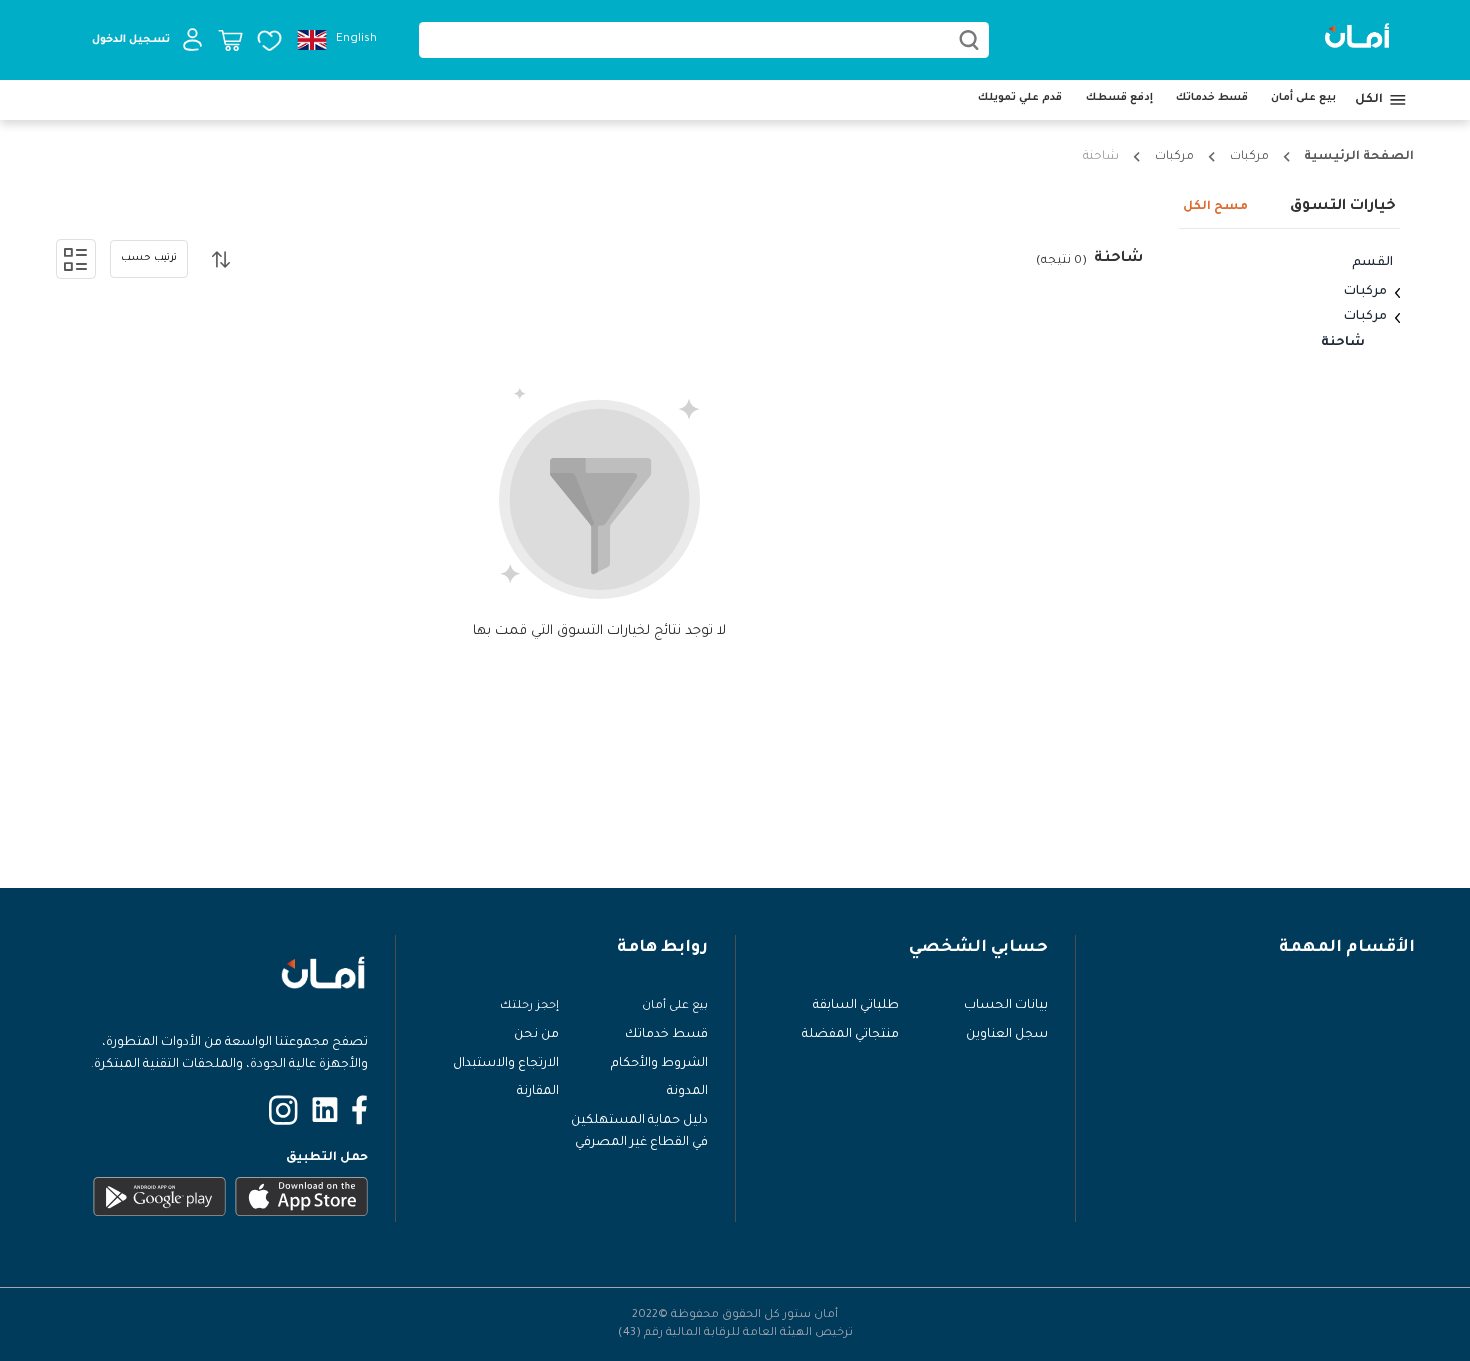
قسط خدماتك (1212, 98)
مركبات (1249, 157)
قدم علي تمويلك (1020, 98)
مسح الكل (1215, 207)
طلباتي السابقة (856, 1006)
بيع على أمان (1303, 98)
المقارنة (538, 1092)
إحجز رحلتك (529, 1006)
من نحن (536, 1035)
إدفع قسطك (1119, 98)
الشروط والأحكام (659, 1064)
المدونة (687, 1092)
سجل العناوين (1007, 1035)
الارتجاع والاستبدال (506, 1064)
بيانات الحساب (1006, 1006)
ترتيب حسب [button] (149, 258)
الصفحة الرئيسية (1359, 157)
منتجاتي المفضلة (850, 1035)
